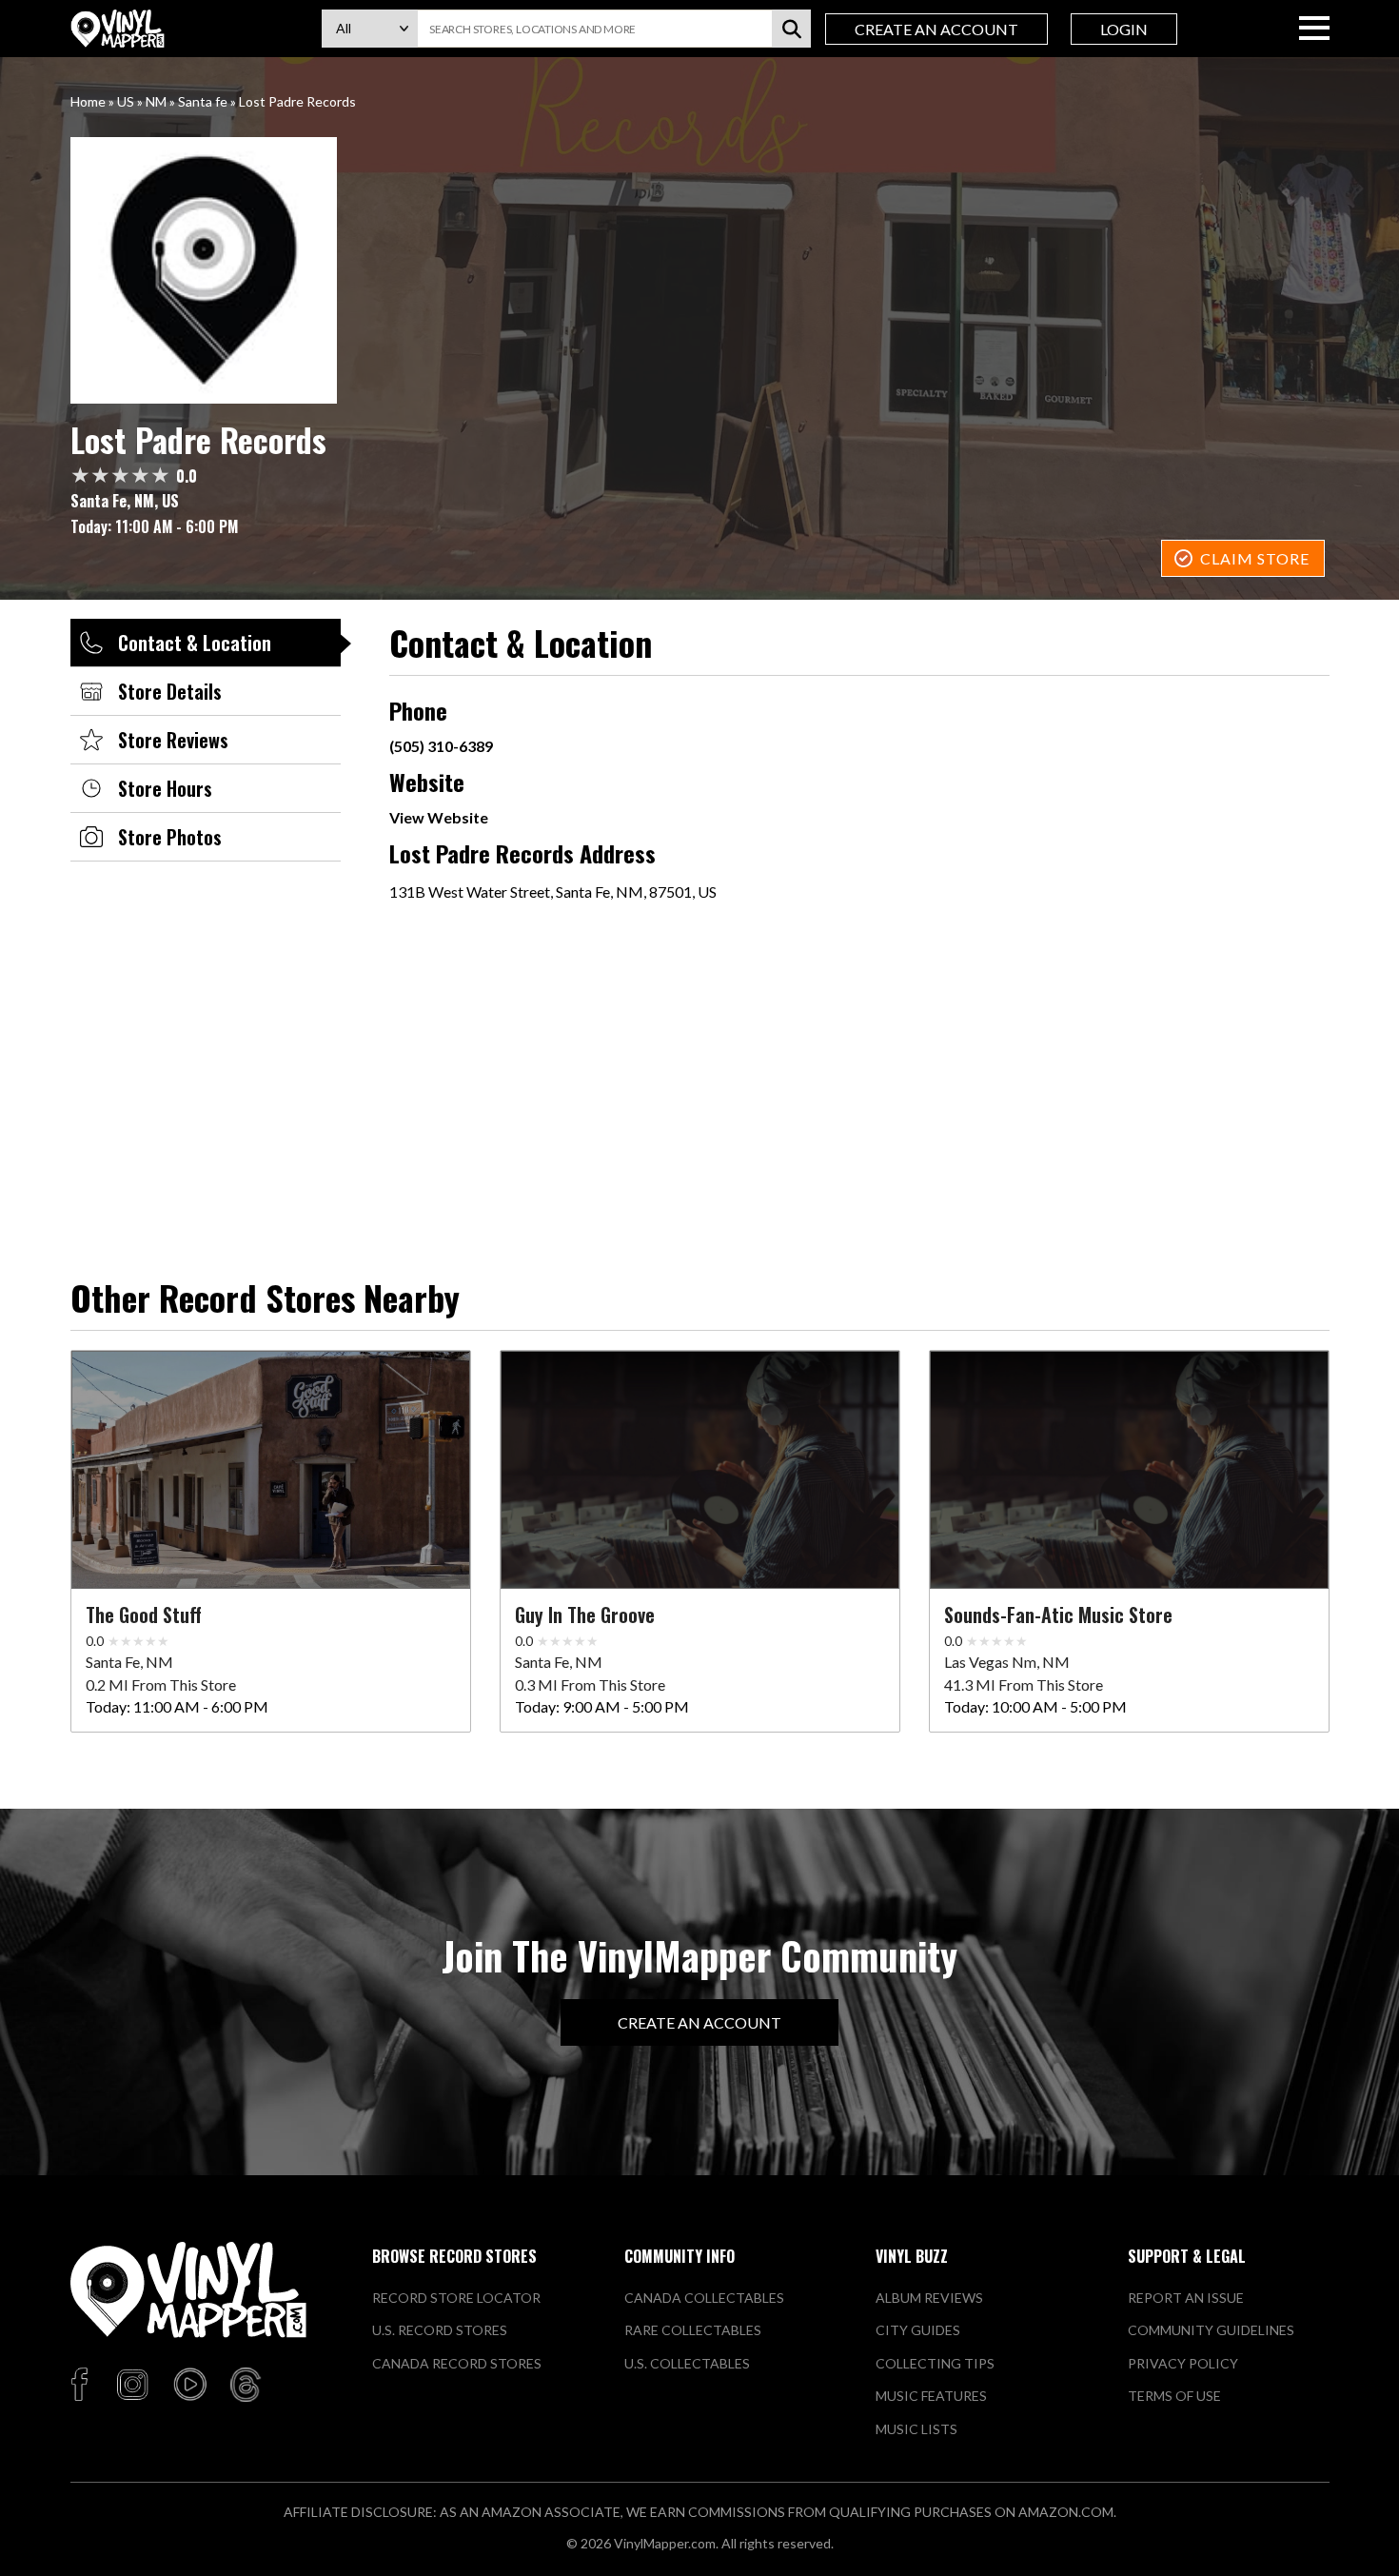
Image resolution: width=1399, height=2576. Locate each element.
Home (88, 101)
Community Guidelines (1211, 2330)
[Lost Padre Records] (700, 270)
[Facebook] (82, 2386)
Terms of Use (1174, 2396)
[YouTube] (189, 2386)
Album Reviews (929, 2298)
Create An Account (936, 29)
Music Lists (916, 2429)
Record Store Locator (456, 2298)
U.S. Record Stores (440, 2330)
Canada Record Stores (457, 2363)
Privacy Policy (1183, 2363)
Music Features (931, 2396)
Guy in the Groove (585, 1615)
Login (1124, 29)
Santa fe (203, 101)
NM (156, 101)
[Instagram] (132, 2386)
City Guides (918, 2330)
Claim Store (1255, 558)
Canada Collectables (704, 2298)
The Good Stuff (144, 1615)
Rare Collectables (693, 2330)
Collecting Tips (935, 2363)
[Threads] (246, 2386)
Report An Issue (1186, 2298)
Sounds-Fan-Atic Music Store (1058, 1615)
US (126, 101)
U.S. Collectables (687, 2363)
